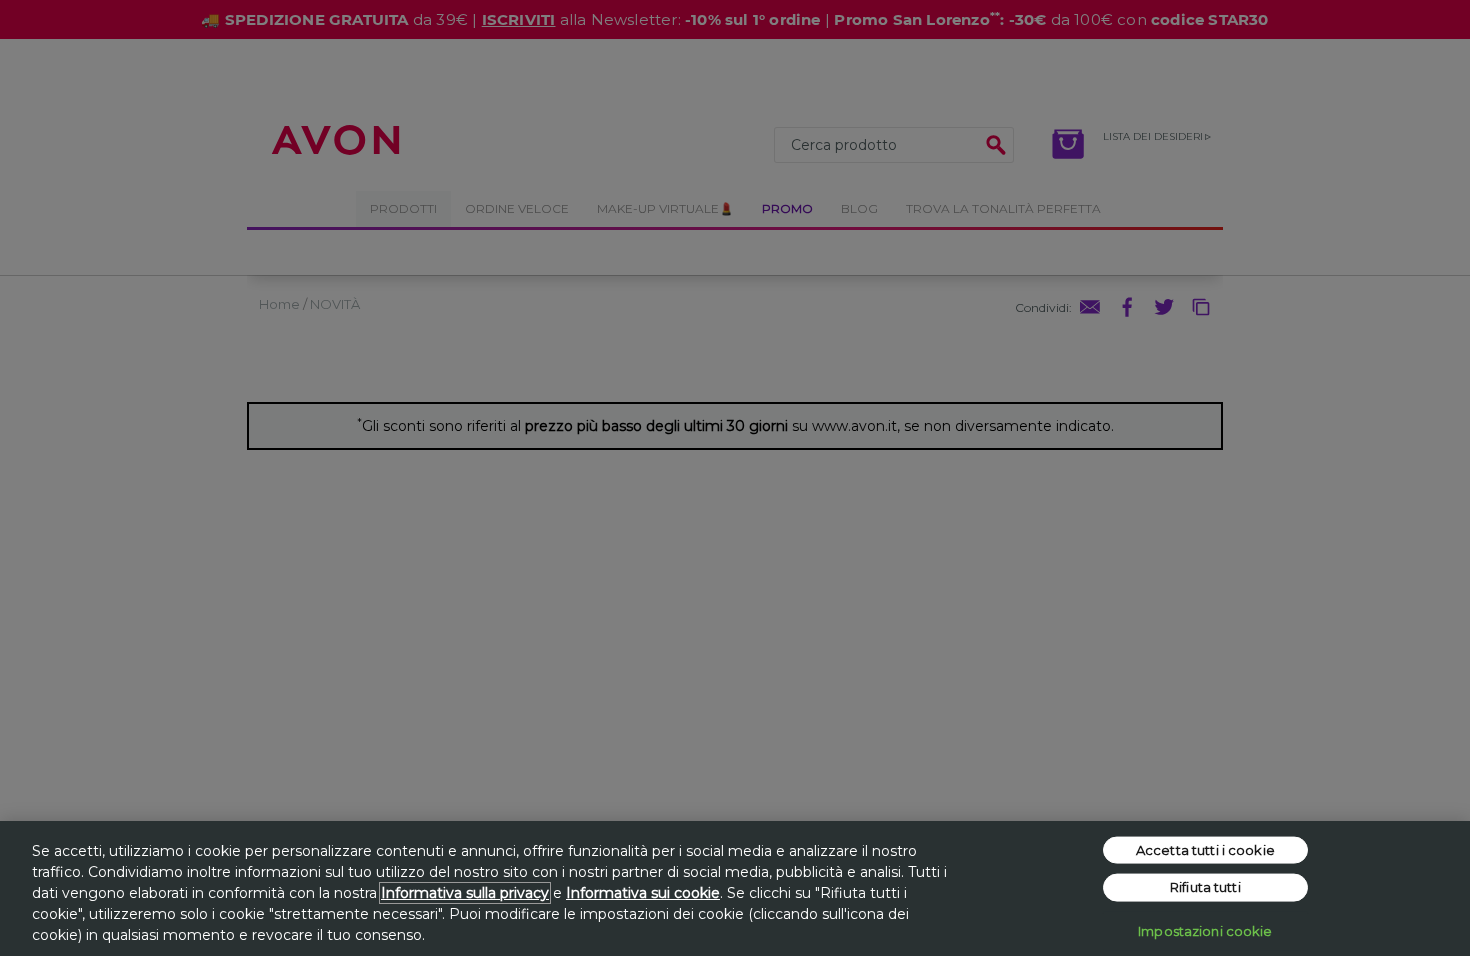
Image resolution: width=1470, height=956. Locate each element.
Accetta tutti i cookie (1205, 849)
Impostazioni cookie (1205, 930)
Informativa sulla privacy (465, 893)
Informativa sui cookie (643, 893)
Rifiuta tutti (1205, 887)
